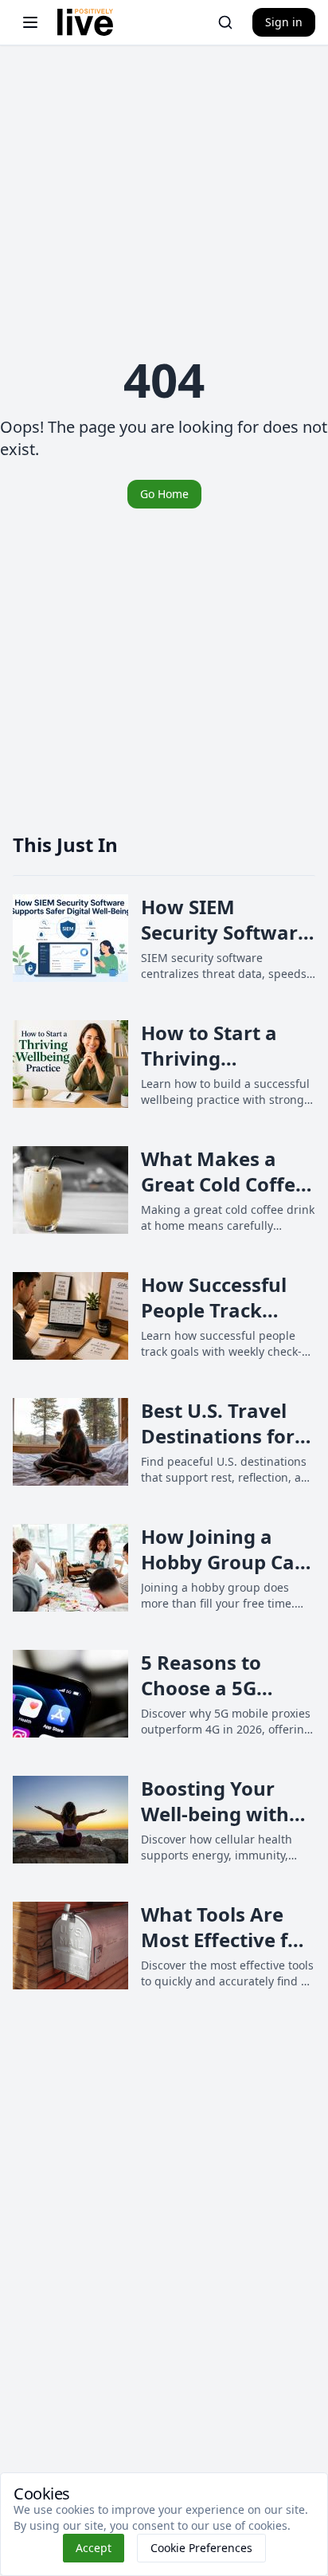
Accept (94, 2548)
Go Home (164, 494)
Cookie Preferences (201, 2548)
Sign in (284, 22)
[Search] (225, 22)
